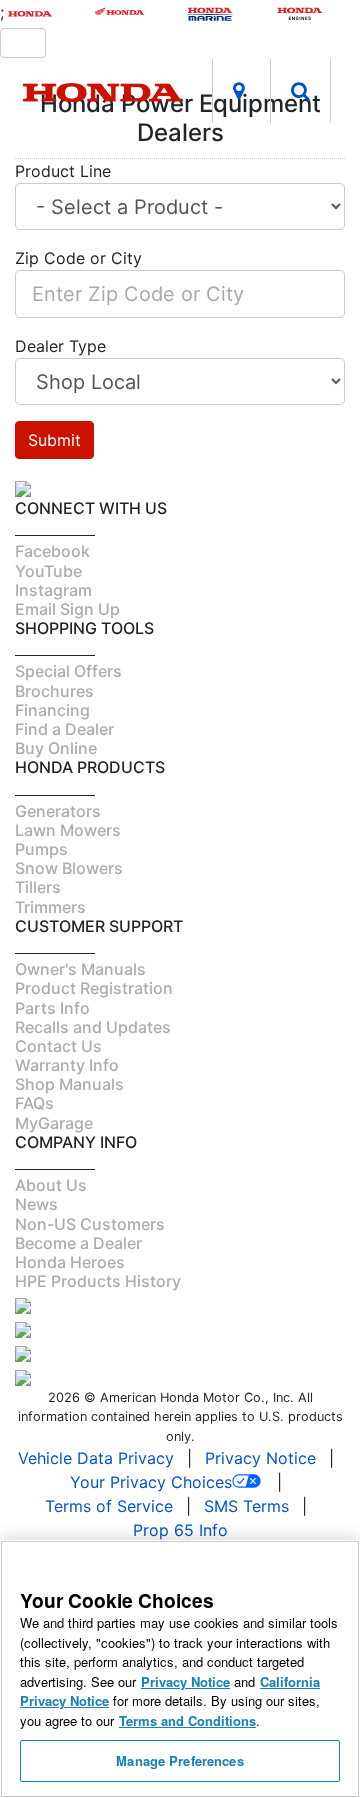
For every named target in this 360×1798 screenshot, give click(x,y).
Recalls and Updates (93, 1027)
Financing (52, 710)
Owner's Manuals (80, 969)
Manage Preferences (179, 1760)
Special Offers (68, 671)
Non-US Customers (90, 1224)
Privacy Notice (260, 1458)
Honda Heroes (70, 1262)
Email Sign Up (67, 609)
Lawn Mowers (68, 830)
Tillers (38, 887)
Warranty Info (67, 1065)
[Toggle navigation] (23, 43)
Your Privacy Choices (151, 1482)
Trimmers (50, 907)
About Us (51, 1185)
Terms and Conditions (187, 1720)
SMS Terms (246, 1506)
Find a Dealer (64, 729)
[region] (180, 1669)
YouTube (48, 571)
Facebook (52, 551)
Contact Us (58, 1046)
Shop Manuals (69, 1084)
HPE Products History (98, 1281)
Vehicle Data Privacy (96, 1458)
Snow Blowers (69, 868)
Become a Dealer (78, 1243)
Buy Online (56, 748)
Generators (58, 811)
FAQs (34, 1103)
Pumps (41, 849)
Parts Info (52, 1008)
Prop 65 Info (180, 1530)
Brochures (54, 691)
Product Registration (94, 988)
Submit (54, 440)
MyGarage (54, 1123)
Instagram (53, 590)
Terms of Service (109, 1506)
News (36, 1204)
